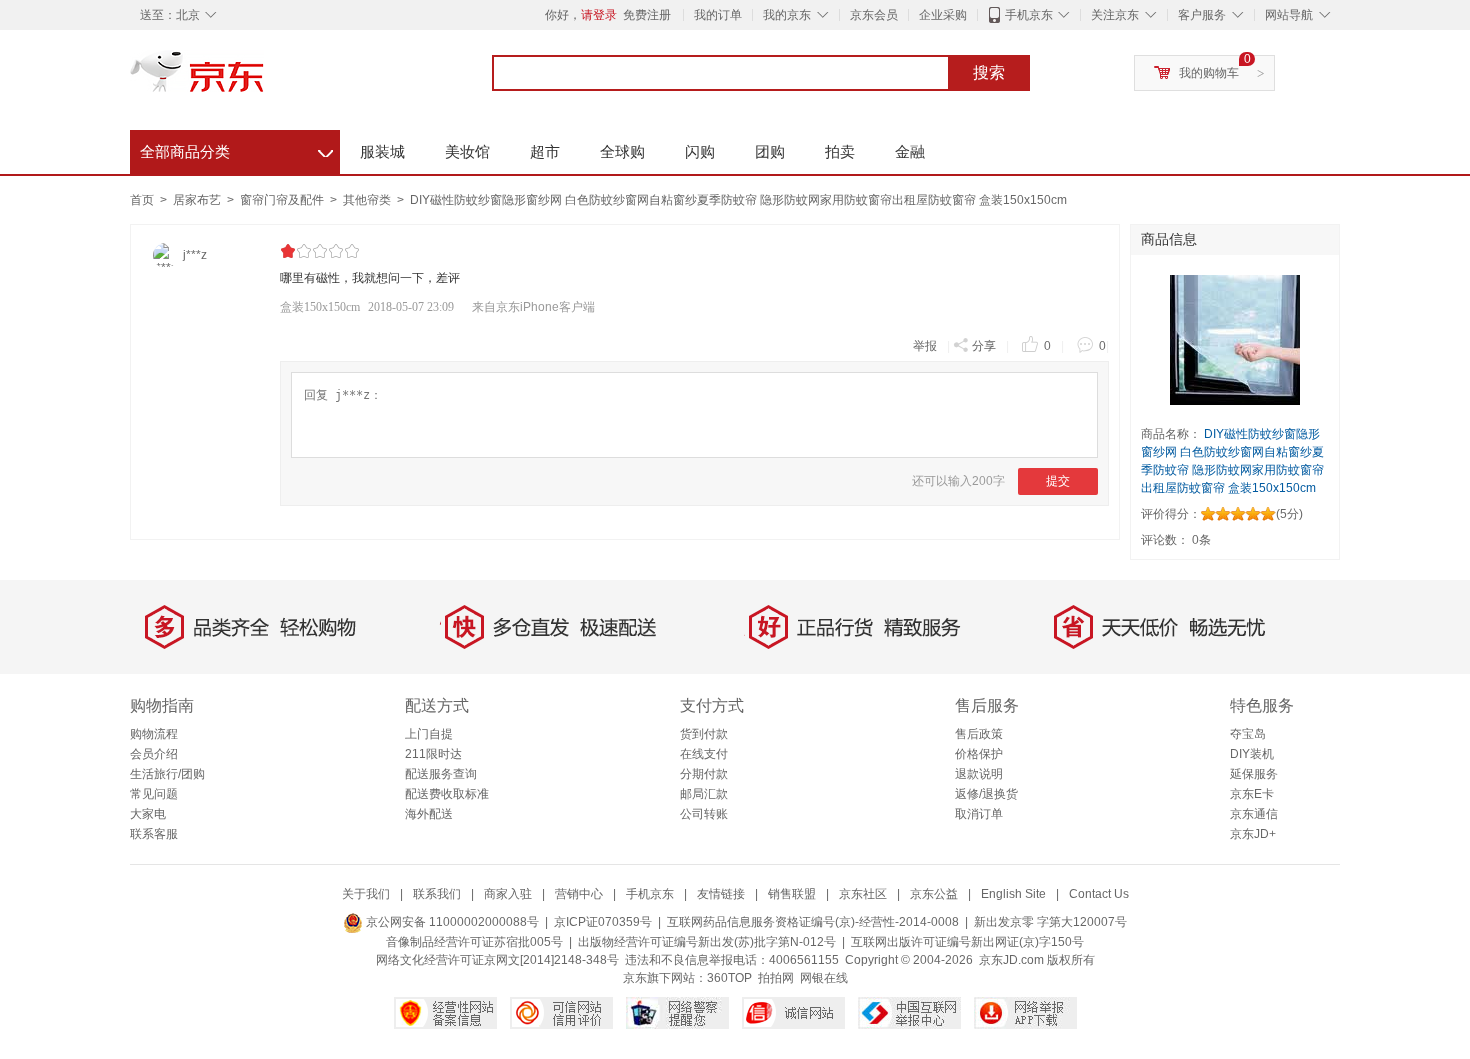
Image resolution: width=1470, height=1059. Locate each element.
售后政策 (979, 734)
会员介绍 (154, 754)
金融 (910, 151)
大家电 (148, 814)
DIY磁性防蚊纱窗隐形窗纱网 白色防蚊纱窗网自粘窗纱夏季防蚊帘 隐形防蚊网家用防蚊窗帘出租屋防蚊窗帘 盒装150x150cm (738, 200)
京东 (265, 80)
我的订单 (718, 15)
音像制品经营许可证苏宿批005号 (474, 942)
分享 (984, 346)
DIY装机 (1252, 754)
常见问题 (154, 794)
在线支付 (704, 754)
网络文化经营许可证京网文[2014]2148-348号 (497, 960)
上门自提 (429, 734)
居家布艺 (198, 200)
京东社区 (863, 894)
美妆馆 (467, 151)
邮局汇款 (704, 794)
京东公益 (934, 894)
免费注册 (647, 15)
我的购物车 (1209, 73)
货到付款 (704, 734)
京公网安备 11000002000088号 (451, 922)
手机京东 (1029, 15)
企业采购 (943, 15)
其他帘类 (368, 200)
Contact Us (1099, 894)
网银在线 (824, 978)
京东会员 (874, 15)
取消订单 (979, 814)
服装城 (382, 151)
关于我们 (366, 894)
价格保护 (979, 754)
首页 (142, 200)
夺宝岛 (1248, 734)
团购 (770, 151)
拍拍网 (776, 978)
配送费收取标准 (447, 794)
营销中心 (579, 894)
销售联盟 (792, 894)
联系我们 (437, 894)
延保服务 (1254, 774)
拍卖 (840, 151)
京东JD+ (1253, 834)
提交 (1058, 481)
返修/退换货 (986, 794)
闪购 (700, 151)
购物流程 (154, 734)
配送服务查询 (441, 774)
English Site (1013, 894)
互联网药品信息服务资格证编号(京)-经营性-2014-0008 (813, 922)
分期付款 (704, 774)
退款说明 (979, 774)
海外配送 (429, 814)
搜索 (989, 72)
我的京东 (787, 15)
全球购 (622, 151)
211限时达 (433, 754)
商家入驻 (508, 894)
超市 (545, 151)
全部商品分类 (236, 149)
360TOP (729, 978)
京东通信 (1254, 814)
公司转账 (704, 814)
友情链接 (721, 894)
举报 (925, 346)
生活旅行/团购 (167, 774)
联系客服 (154, 834)
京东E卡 (1252, 794)
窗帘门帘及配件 (283, 200)
